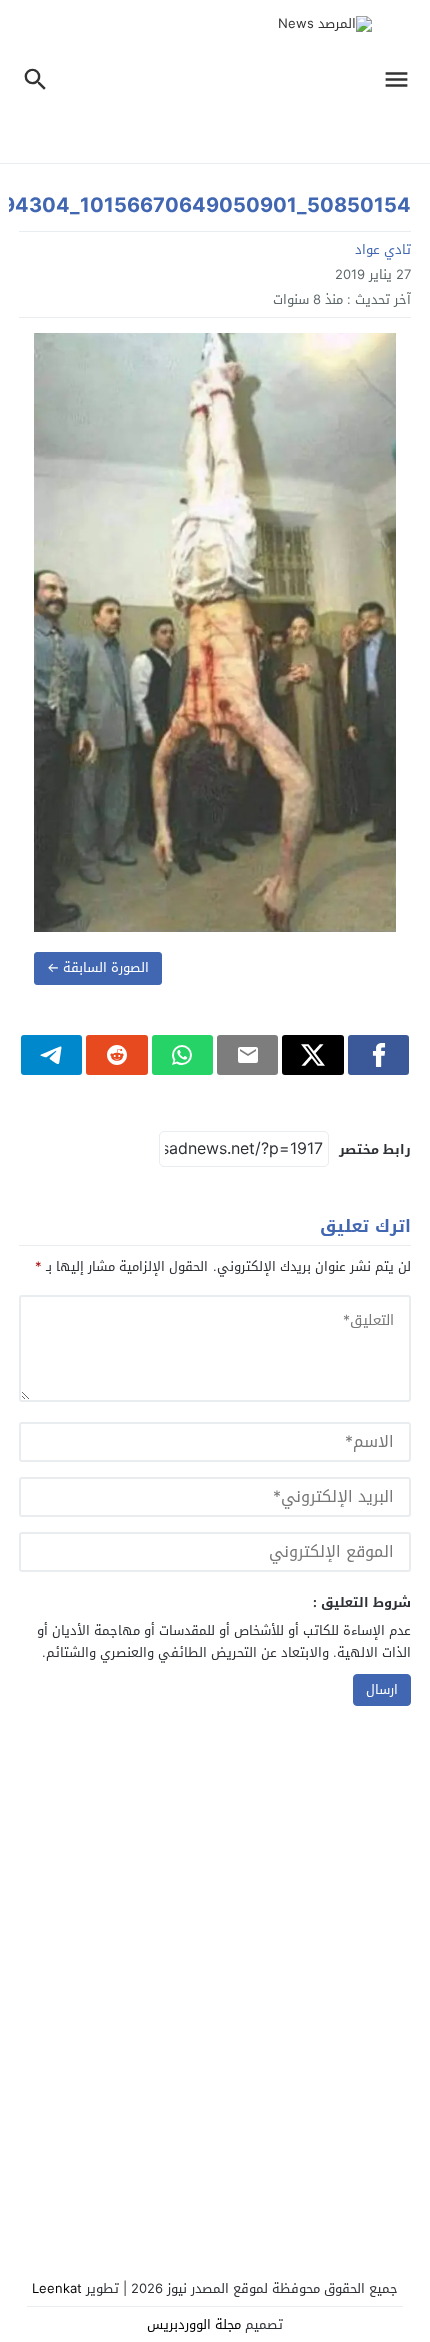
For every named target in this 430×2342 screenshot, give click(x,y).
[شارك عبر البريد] (247, 1055)
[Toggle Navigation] (401, 81)
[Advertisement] (215, 1991)
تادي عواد (383, 249)
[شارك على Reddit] (116, 1055)
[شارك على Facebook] (378, 1055)
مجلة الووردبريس (194, 2324)
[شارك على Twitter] (312, 1055)
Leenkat (57, 2288)
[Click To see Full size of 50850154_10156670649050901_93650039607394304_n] (215, 632)
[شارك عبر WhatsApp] (182, 1055)
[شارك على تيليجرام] (51, 1055)
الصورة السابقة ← (98, 967)
